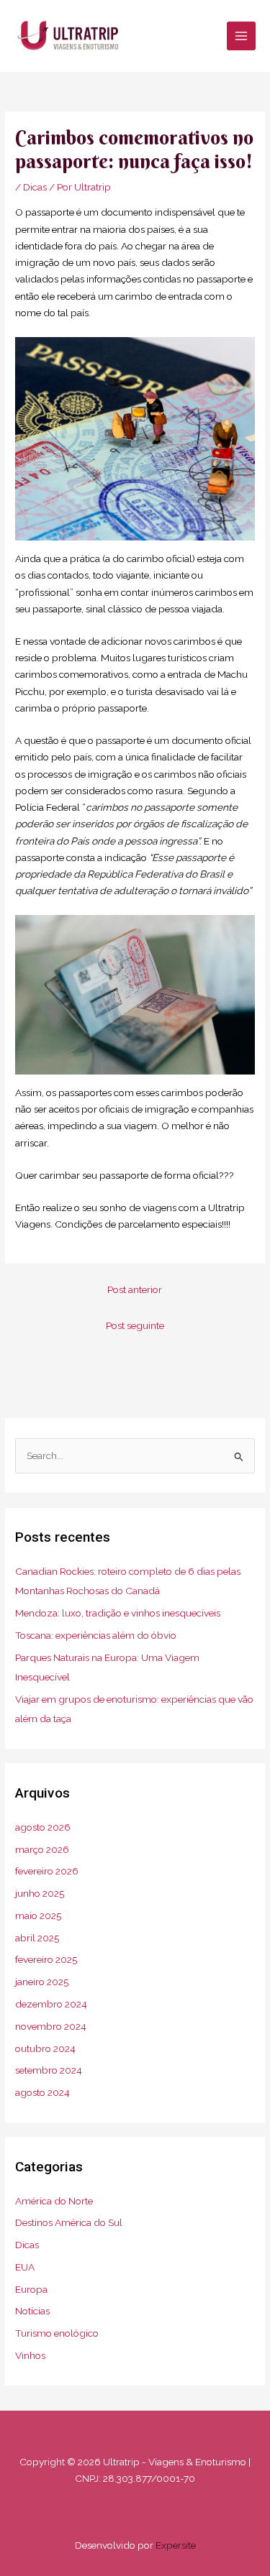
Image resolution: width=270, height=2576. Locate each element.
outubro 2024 (45, 2048)
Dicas (35, 187)
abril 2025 (37, 1938)
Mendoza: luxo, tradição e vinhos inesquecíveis (118, 1613)
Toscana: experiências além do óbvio (96, 1635)
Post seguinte (135, 1325)
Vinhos (30, 2355)
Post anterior (135, 1289)
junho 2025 (40, 1893)
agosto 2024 (42, 2092)
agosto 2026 (43, 1827)
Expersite (176, 2545)
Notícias (32, 2311)
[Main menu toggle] (242, 36)
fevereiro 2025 (46, 1959)
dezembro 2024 (51, 2004)
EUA (25, 2267)
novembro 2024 (51, 2026)
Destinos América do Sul (69, 2222)
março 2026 (42, 1849)
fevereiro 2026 (47, 1871)
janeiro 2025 (42, 1982)
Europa (31, 2289)
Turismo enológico (57, 2333)
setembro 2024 (49, 2070)
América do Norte (54, 2201)
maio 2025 (38, 1915)
